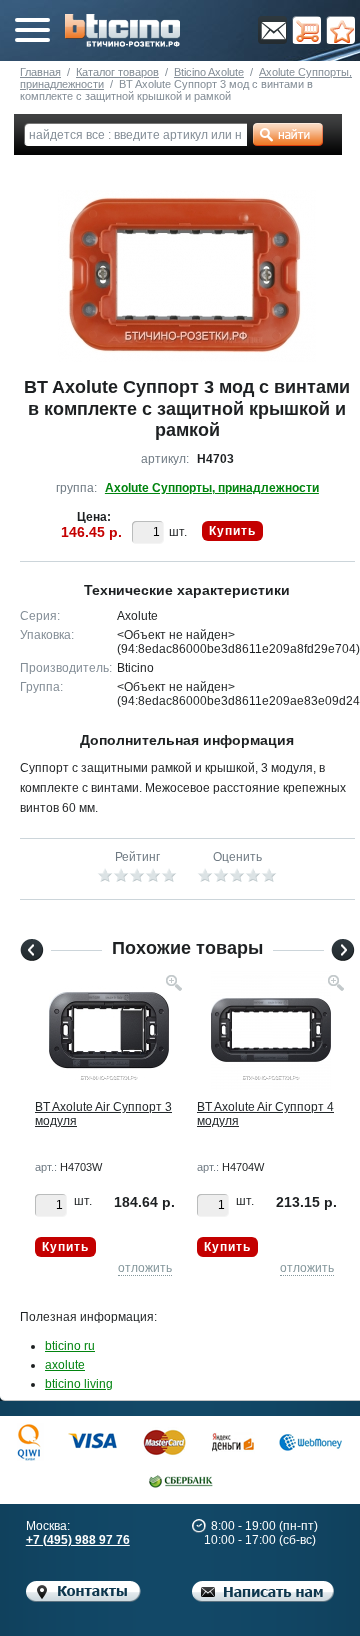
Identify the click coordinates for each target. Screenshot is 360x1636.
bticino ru (70, 1346)
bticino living (79, 1384)
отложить (145, 1268)
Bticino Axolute (209, 72)
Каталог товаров (117, 72)
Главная (40, 72)
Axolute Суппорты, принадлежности (212, 488)
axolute (65, 1365)
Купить (232, 531)
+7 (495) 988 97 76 (78, 1540)
